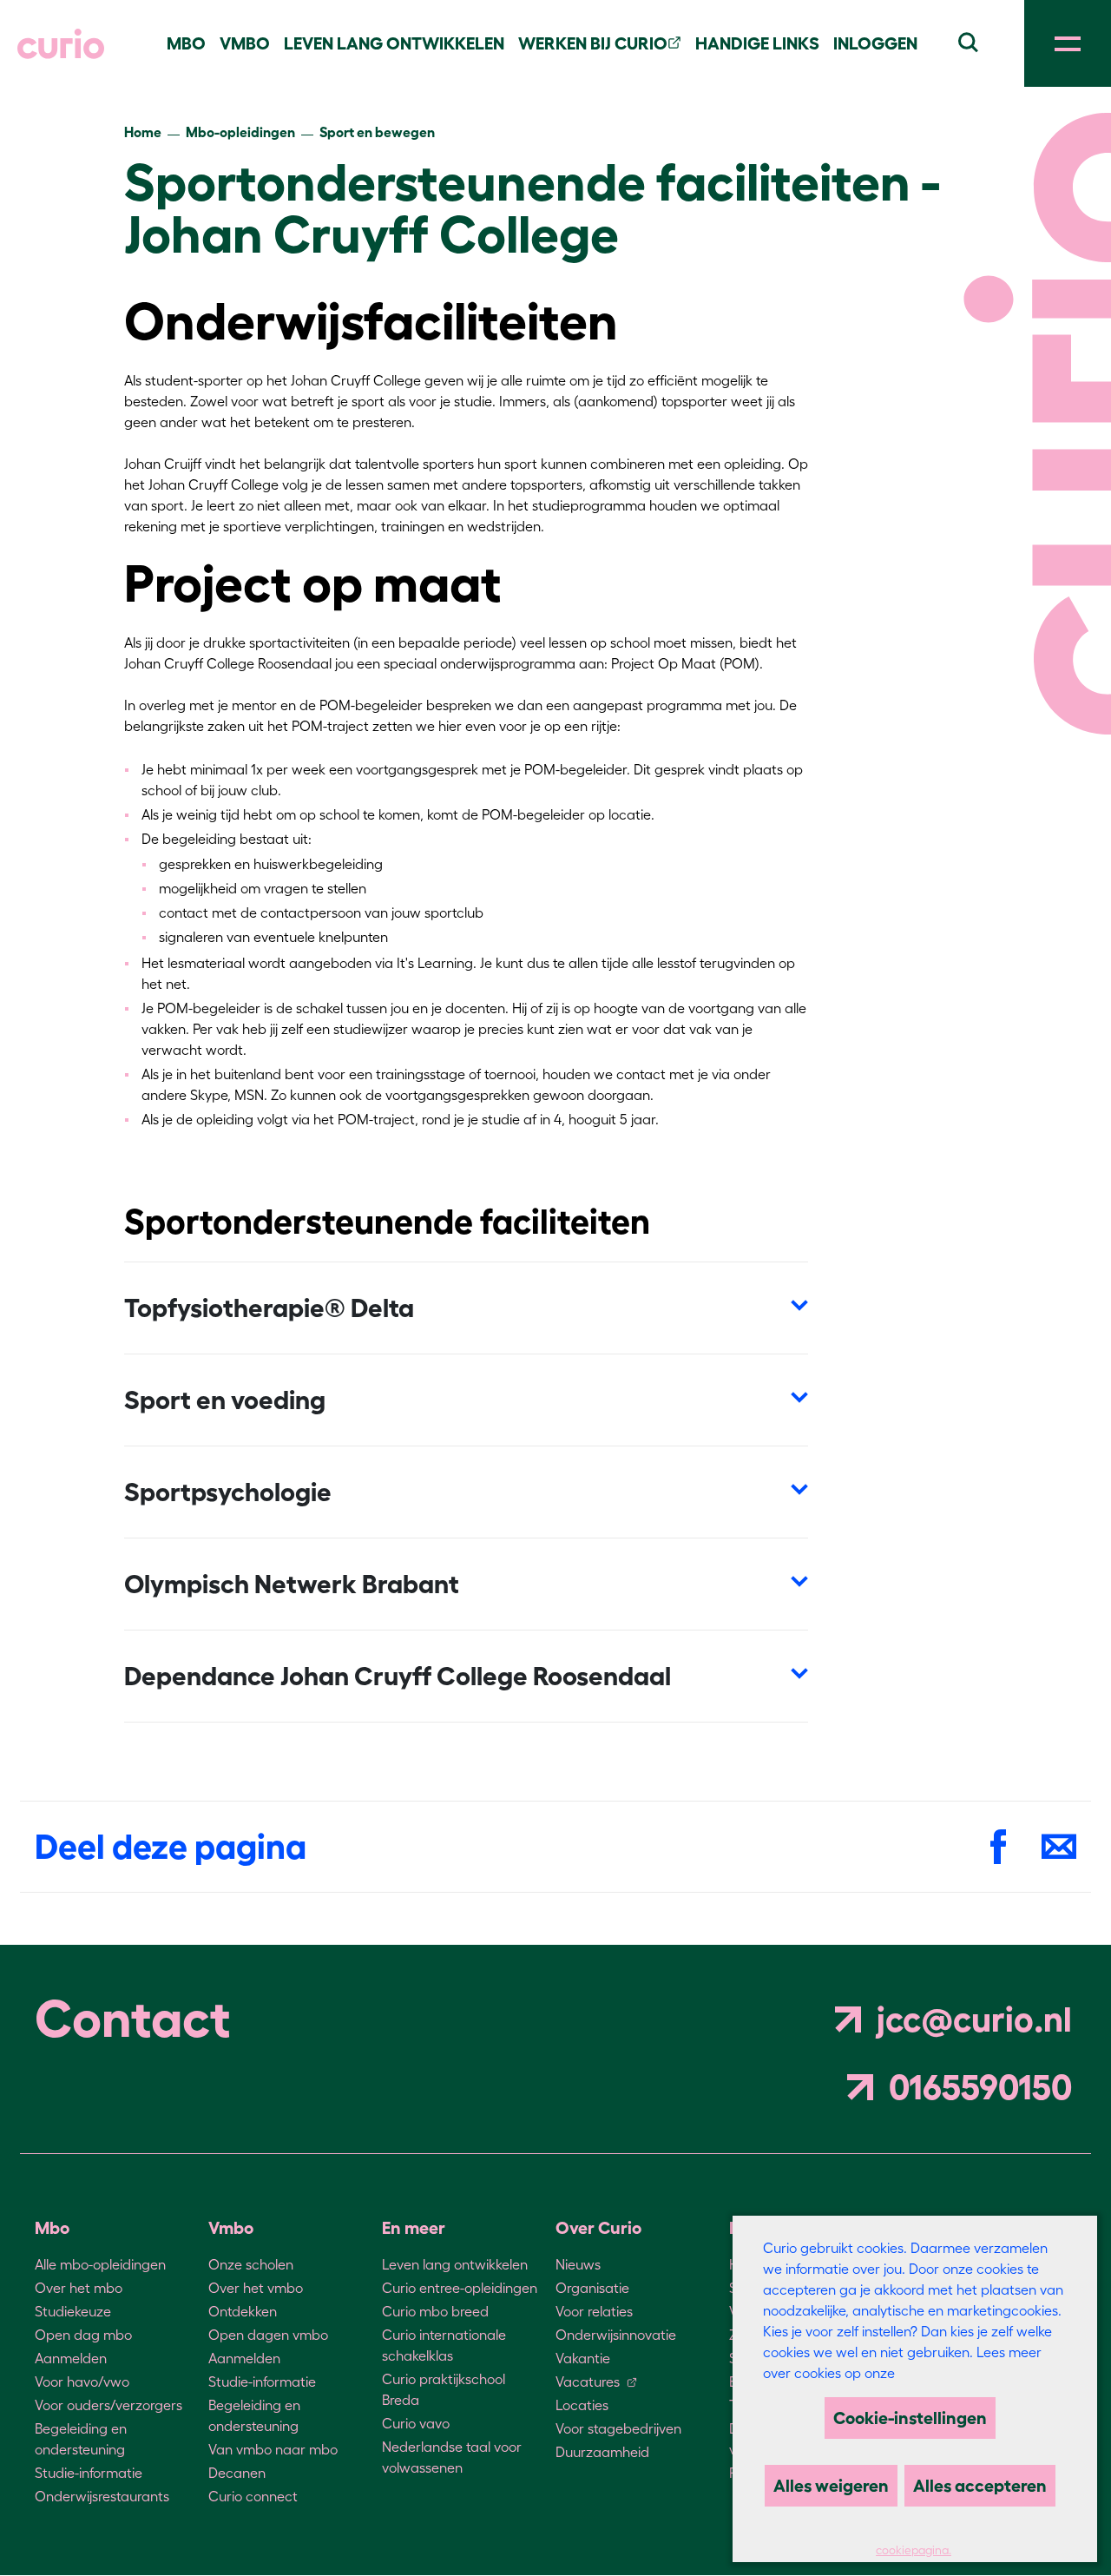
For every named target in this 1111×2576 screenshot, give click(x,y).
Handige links (757, 43)
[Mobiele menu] (1068, 43)
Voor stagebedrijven (618, 2428)
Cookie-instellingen (910, 2418)
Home (143, 132)
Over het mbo (79, 2288)
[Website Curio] (61, 44)
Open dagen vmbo (268, 2335)
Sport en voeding (225, 1400)
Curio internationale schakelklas (444, 2345)
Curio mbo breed (435, 2311)
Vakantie (583, 2358)
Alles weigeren (831, 2486)
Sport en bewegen (377, 132)
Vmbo (245, 43)
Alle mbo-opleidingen (100, 2264)
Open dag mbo (83, 2335)
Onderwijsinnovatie (616, 2335)
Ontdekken (243, 2311)
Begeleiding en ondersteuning (81, 2439)
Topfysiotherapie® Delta (269, 1308)
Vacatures (588, 2382)
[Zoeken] (968, 40)
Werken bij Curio (593, 43)
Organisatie (592, 2288)
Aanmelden (71, 2358)
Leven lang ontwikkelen (455, 2264)
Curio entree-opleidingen (460, 2288)
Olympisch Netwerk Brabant (292, 1584)
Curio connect (253, 2496)
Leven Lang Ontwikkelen (394, 43)
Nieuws (578, 2264)
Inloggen (875, 43)
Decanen (237, 2473)
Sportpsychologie (228, 1492)
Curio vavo (416, 2423)
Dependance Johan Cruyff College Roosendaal (398, 1676)
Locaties (582, 2405)
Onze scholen (251, 2264)
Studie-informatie (89, 2473)
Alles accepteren (980, 2486)
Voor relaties (594, 2311)
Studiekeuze (73, 2311)
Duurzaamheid (602, 2452)
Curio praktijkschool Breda (444, 2389)
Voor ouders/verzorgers (108, 2405)
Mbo (186, 43)
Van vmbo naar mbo (273, 2449)
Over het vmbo (256, 2288)
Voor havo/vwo (82, 2382)
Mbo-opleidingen (240, 132)
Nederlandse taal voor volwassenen (452, 2457)
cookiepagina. (914, 2550)
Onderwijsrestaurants (102, 2496)
